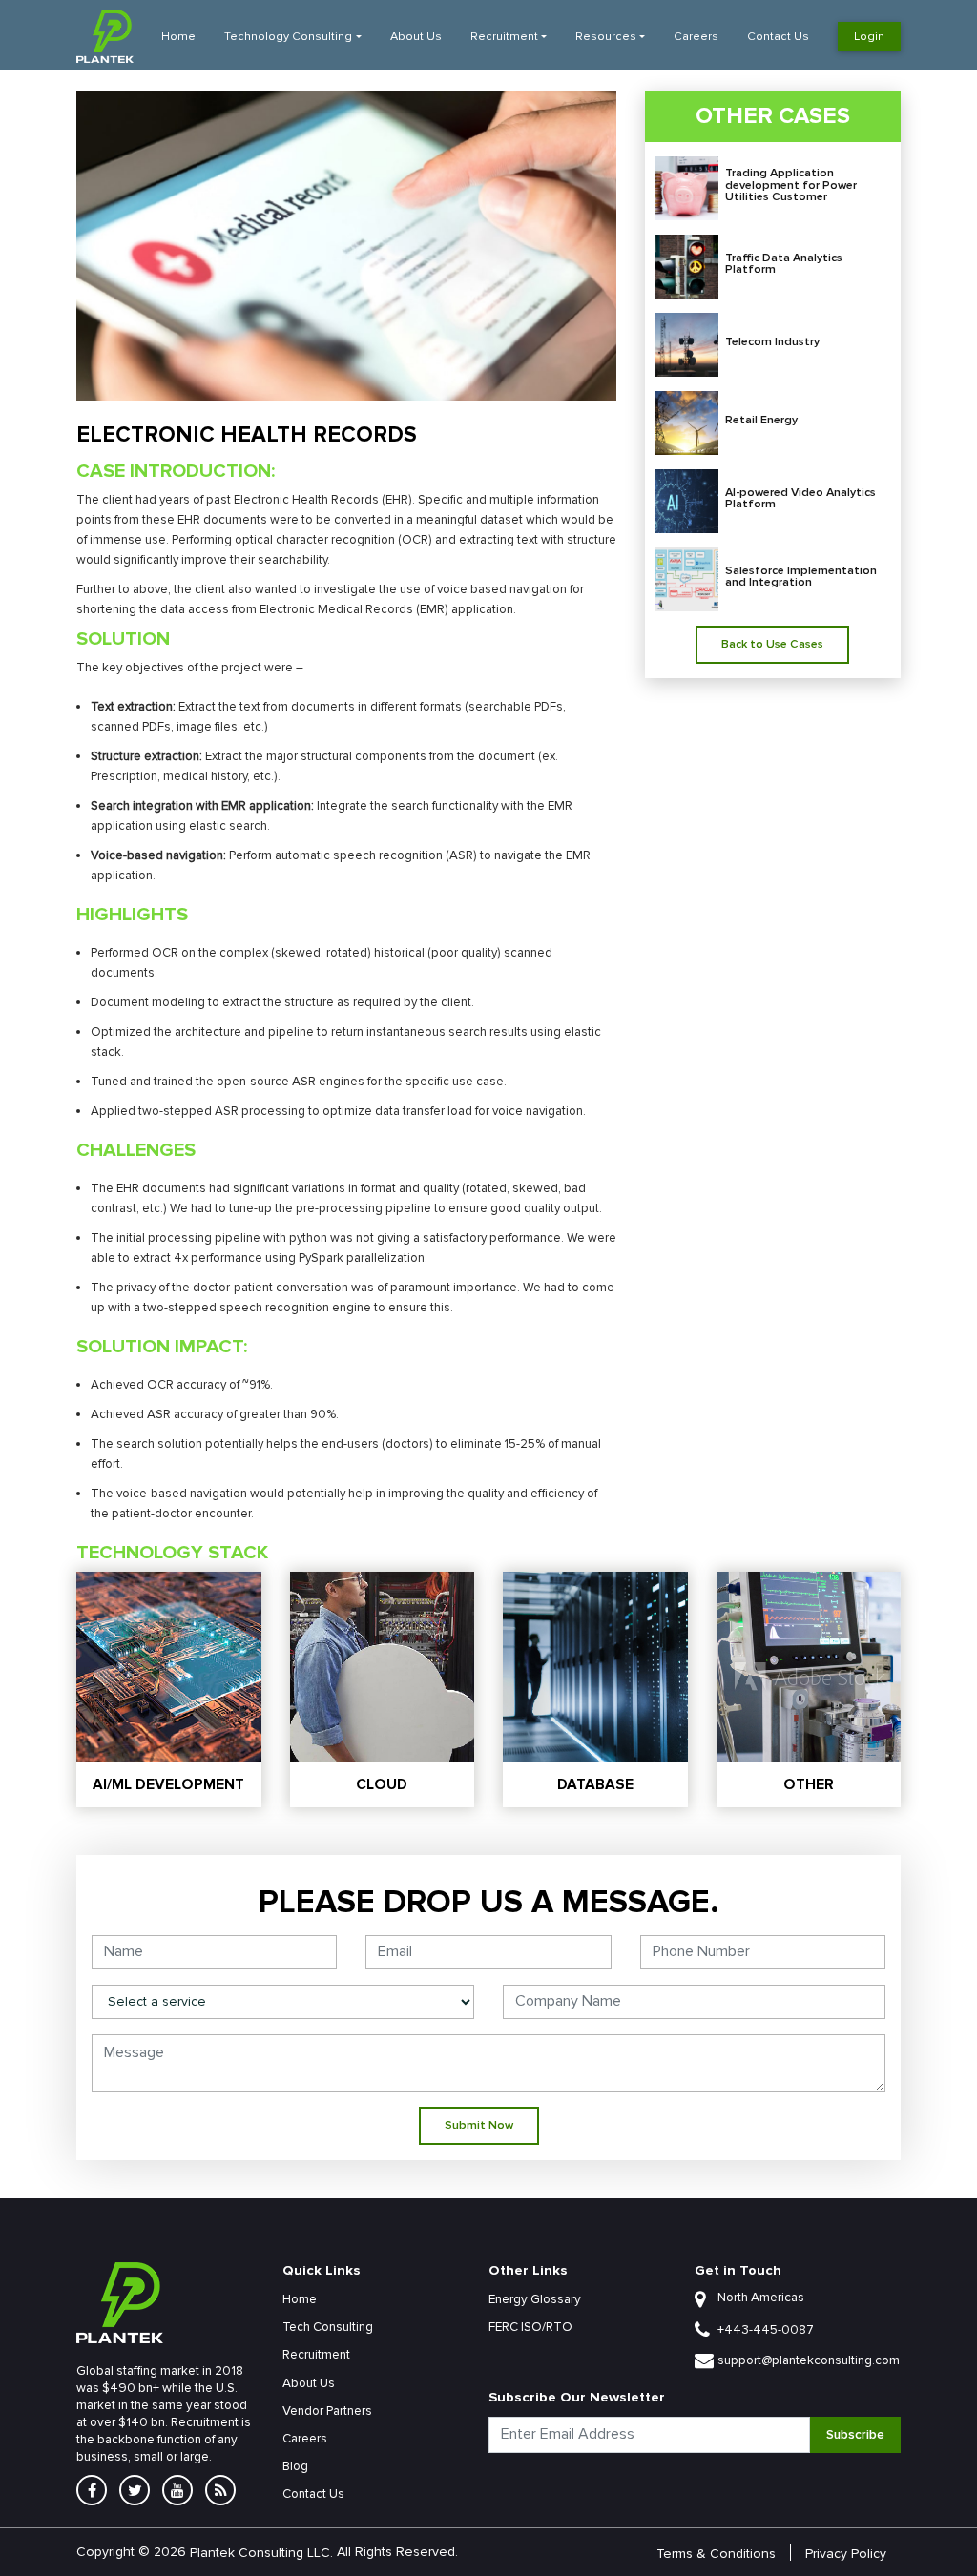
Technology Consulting (288, 37)
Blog (295, 2466)
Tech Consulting (328, 2327)
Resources (606, 37)
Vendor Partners (327, 2411)
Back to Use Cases (772, 644)
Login (869, 36)
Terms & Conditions (716, 2553)
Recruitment (504, 37)
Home (178, 37)
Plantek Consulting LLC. (261, 2552)
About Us (416, 37)
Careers (696, 37)
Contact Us (778, 37)
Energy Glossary (535, 2299)
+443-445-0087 (766, 2330)
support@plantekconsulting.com (809, 2360)
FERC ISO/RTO (530, 2327)
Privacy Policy (846, 2553)
